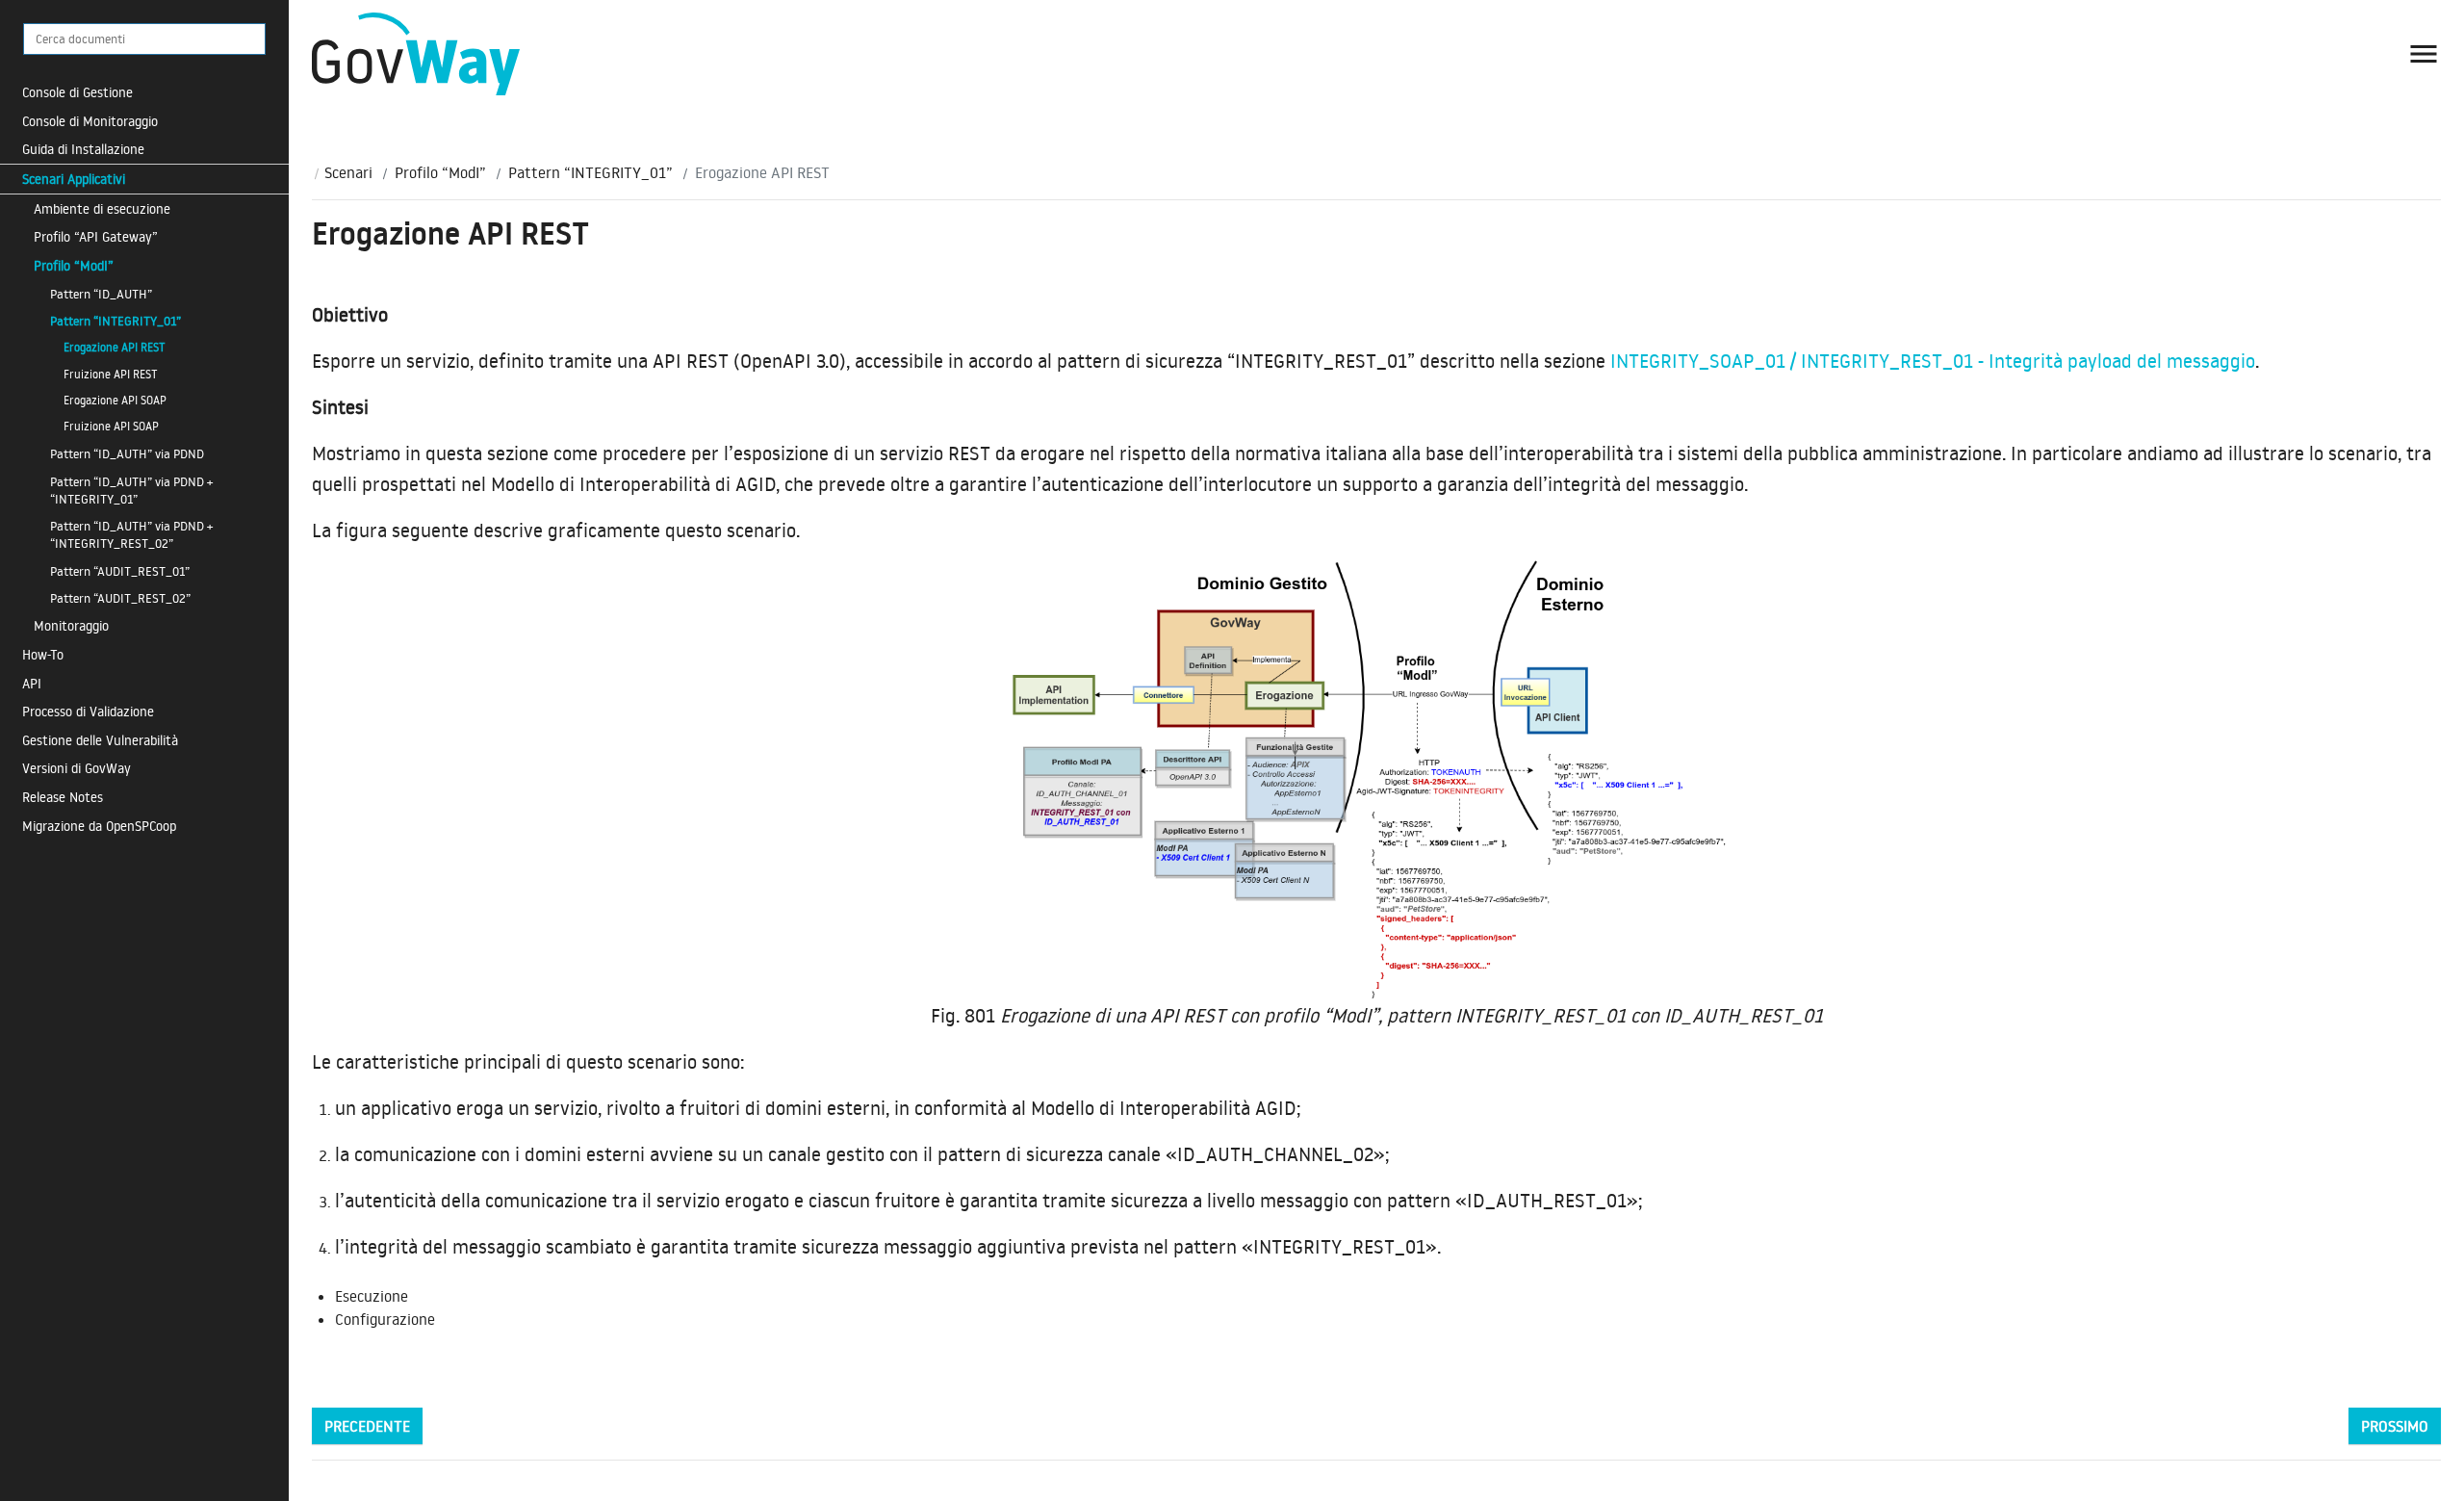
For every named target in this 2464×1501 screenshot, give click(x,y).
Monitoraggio (71, 625)
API (32, 683)
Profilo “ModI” (74, 265)
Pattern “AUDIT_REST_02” (120, 598)
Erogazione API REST (115, 347)
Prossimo (2395, 1426)
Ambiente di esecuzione (102, 208)
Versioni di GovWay (77, 768)
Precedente (367, 1426)
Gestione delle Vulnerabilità (100, 740)
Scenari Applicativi (74, 179)
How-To (43, 654)
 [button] (2424, 54)
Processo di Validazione (88, 711)
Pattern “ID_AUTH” (101, 294)
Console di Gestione (77, 92)
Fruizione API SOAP (111, 426)
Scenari (348, 172)
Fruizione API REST (111, 374)
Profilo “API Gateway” (96, 236)
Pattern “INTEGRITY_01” (115, 321)
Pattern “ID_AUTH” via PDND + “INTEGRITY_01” (131, 490)
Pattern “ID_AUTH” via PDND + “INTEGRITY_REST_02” (131, 534)
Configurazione (385, 1319)
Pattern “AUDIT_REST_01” (120, 571)
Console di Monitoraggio (90, 121)
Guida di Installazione (83, 149)
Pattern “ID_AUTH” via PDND (127, 453)
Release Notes (63, 797)
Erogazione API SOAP (115, 400)
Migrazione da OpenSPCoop (99, 826)
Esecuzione (372, 1296)
